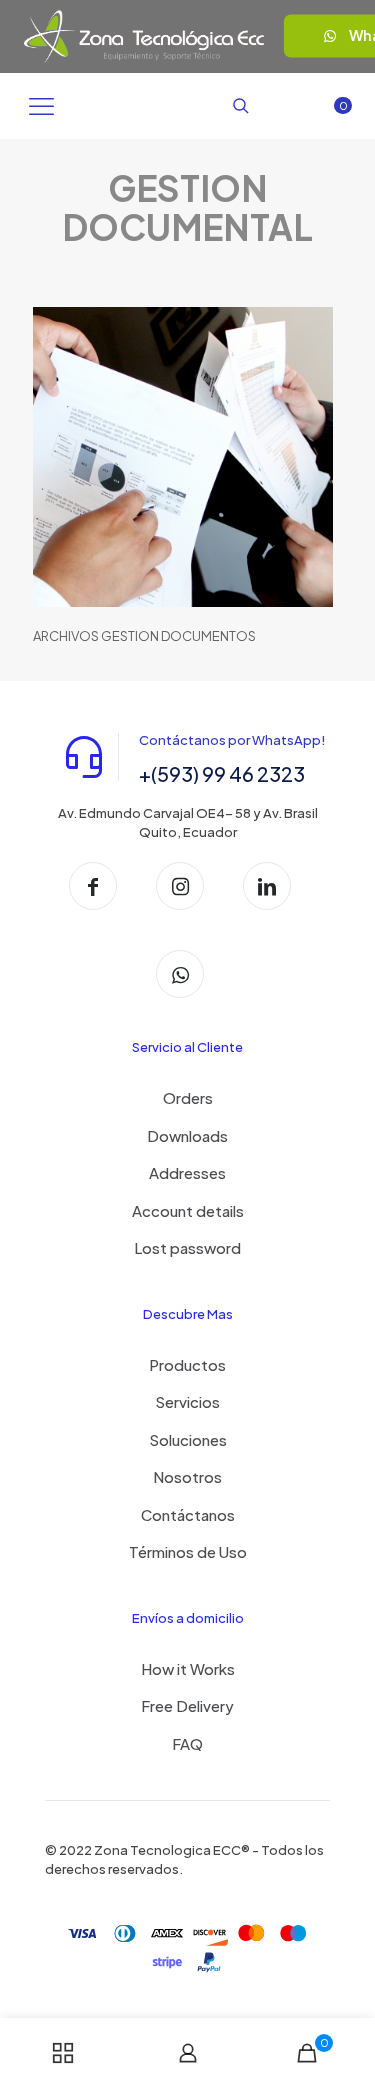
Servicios (187, 1401)
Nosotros (187, 1476)
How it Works (188, 1668)
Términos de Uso (188, 1551)
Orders (188, 1097)
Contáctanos (188, 1514)
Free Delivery (187, 1705)
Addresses (187, 1172)
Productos (187, 1364)
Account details (188, 1210)
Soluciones (188, 1439)
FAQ (187, 1743)
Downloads (187, 1135)
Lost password (187, 1247)
